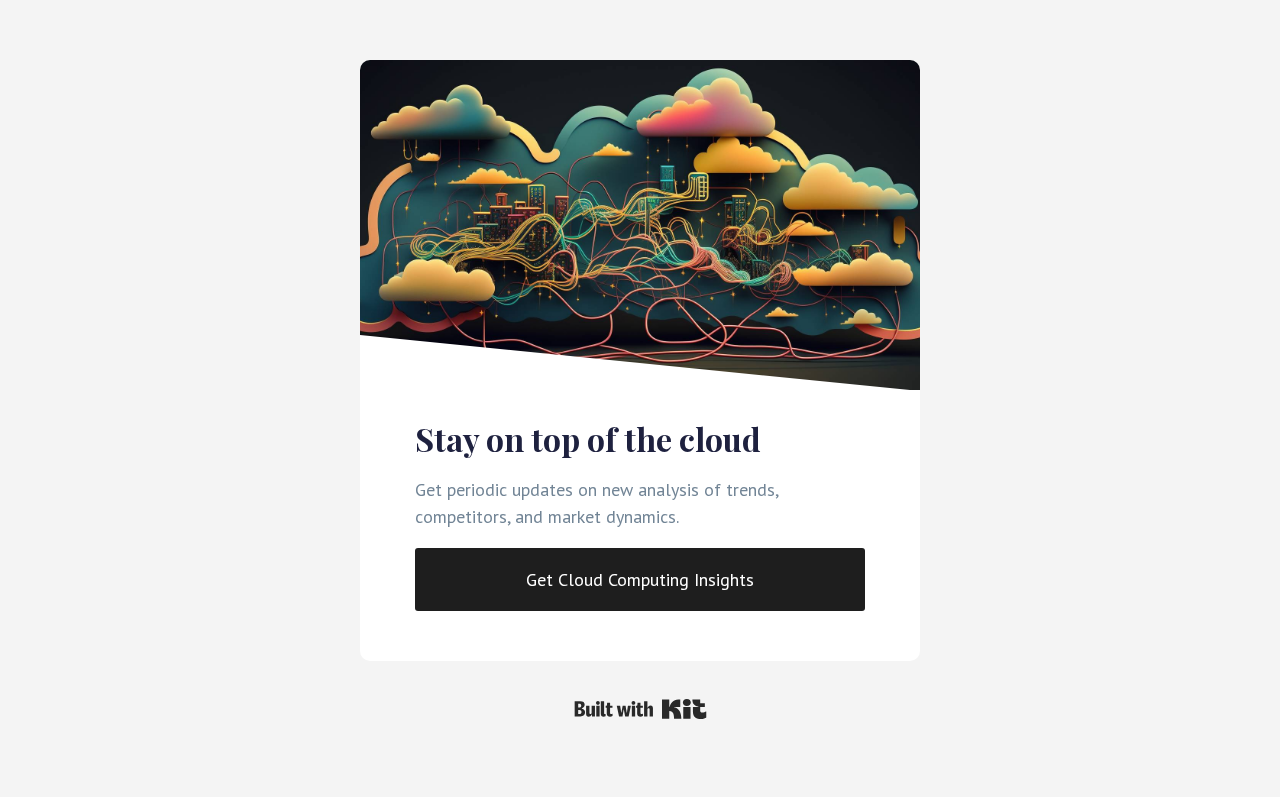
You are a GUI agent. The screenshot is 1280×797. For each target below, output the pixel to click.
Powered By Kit (640, 709)
